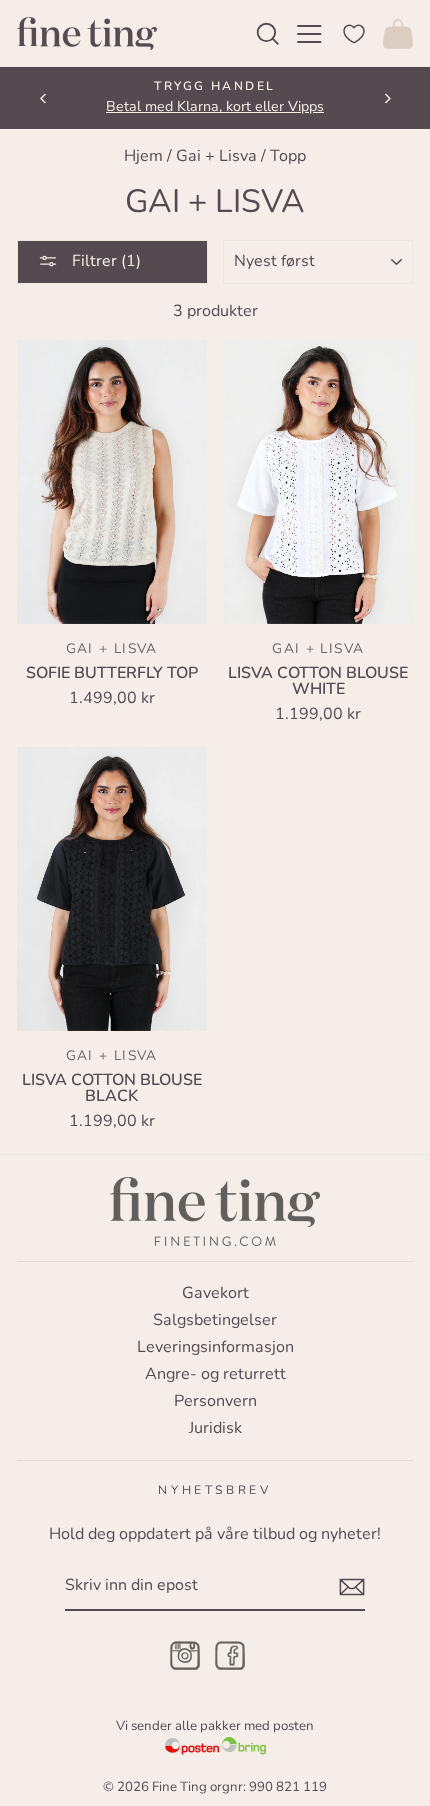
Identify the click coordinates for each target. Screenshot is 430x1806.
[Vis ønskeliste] (354, 33)
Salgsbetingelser (215, 1320)
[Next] (386, 98)
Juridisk (215, 1428)
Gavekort (215, 1293)
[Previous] (43, 98)
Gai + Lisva (216, 156)
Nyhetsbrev (214, 1490)
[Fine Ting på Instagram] (185, 1657)
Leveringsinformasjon (215, 1347)
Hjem (143, 156)
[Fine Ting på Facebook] (230, 1657)
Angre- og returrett (215, 1374)
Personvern (215, 1401)
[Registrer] (352, 1587)
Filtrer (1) (104, 261)
